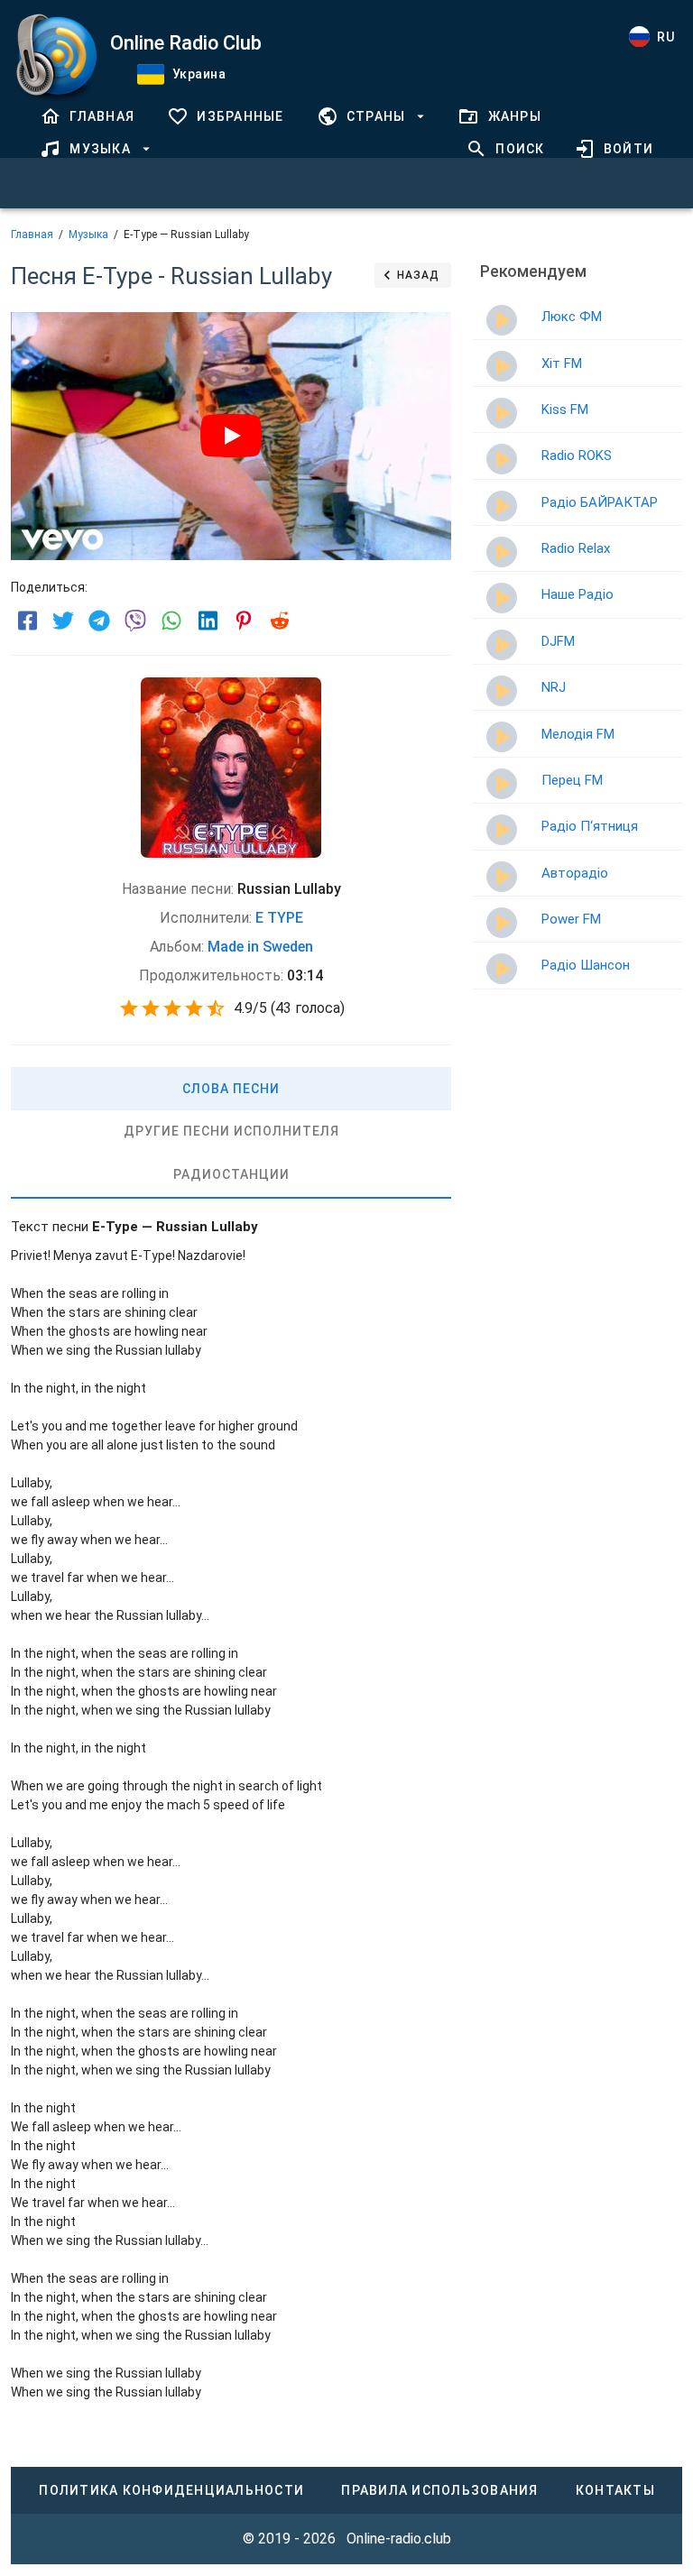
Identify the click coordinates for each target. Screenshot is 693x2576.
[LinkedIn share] (208, 621)
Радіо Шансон (586, 965)
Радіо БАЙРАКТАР (600, 502)
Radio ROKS (577, 455)
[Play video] (231, 436)
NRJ (554, 687)
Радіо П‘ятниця (590, 826)
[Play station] (502, 320)
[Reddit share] (280, 621)
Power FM (571, 919)
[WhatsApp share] (171, 621)
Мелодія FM (578, 734)
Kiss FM (565, 409)
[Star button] (129, 1008)
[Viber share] (135, 621)
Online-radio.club (399, 2539)
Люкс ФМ (572, 317)
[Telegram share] (99, 621)
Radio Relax (576, 548)
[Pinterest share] (244, 621)
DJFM (558, 641)
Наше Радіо (577, 594)
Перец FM (572, 780)
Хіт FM (562, 363)
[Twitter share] (63, 621)
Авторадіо (575, 873)
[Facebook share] (27, 621)
